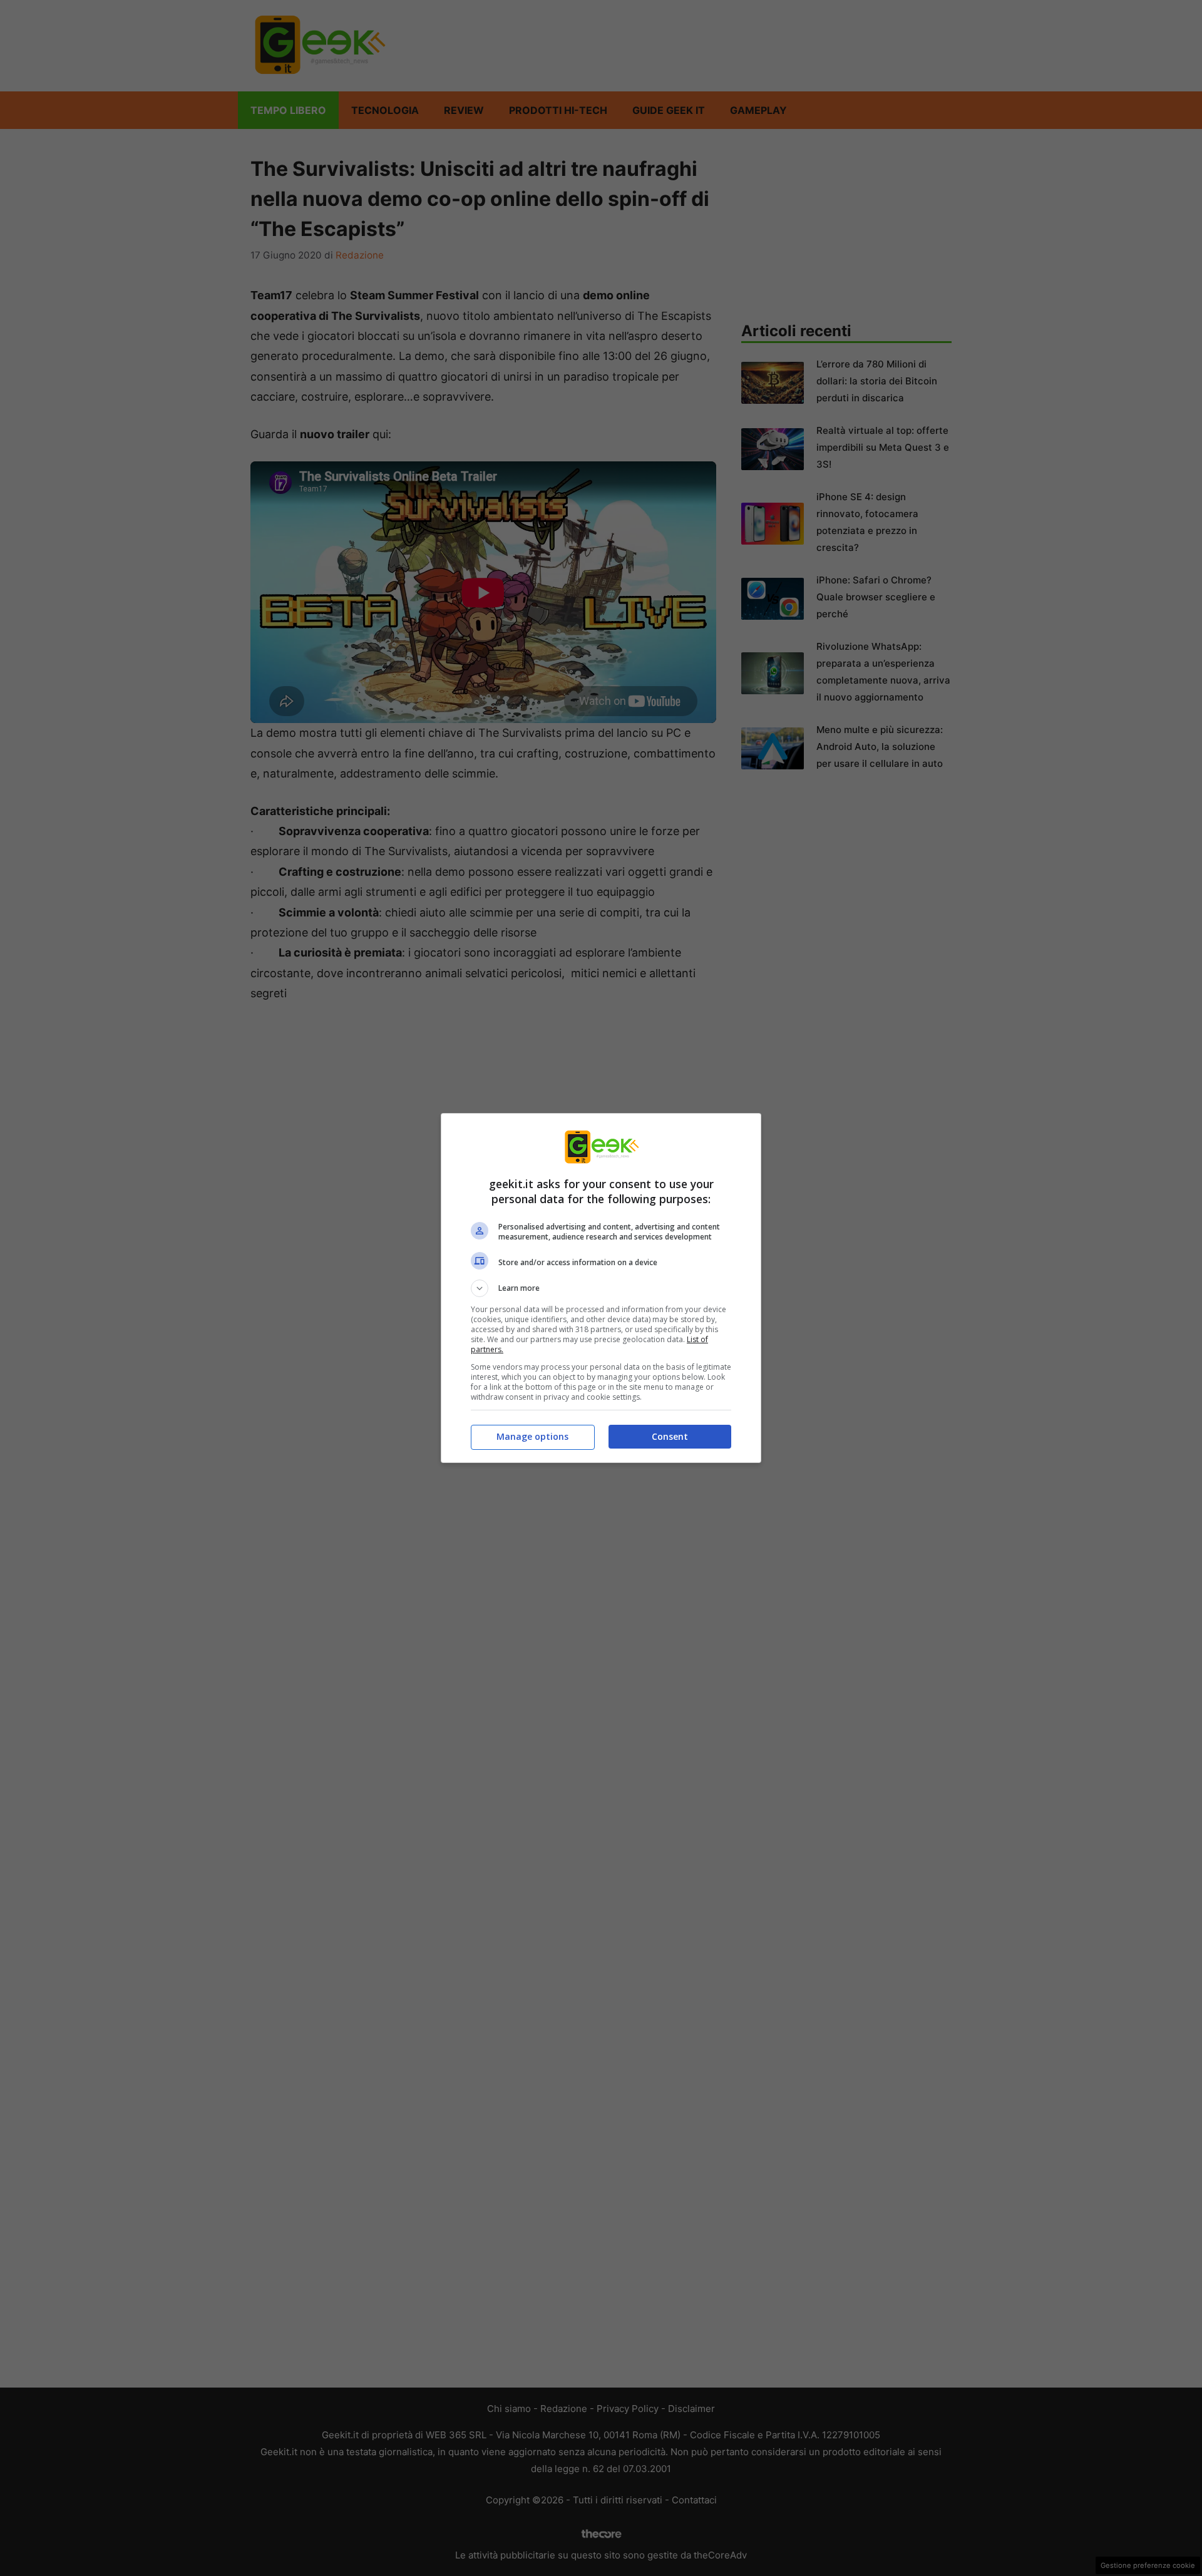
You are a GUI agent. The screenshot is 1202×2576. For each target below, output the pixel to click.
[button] (601, 1288)
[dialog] (601, 1288)
